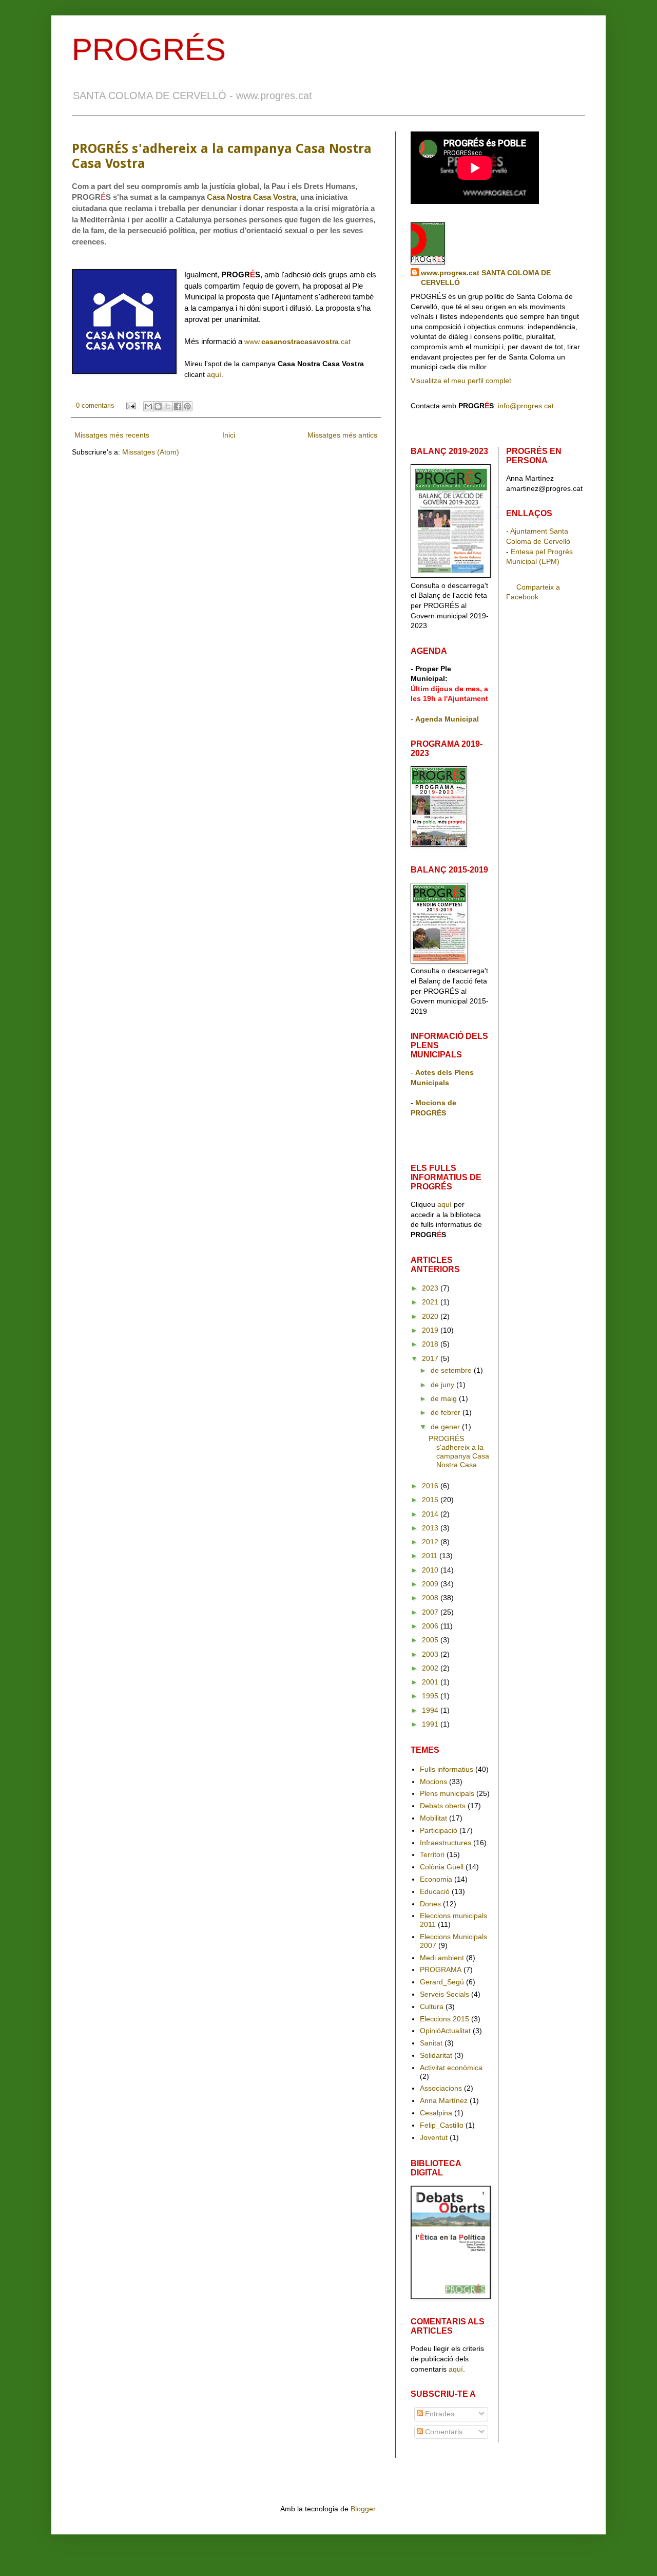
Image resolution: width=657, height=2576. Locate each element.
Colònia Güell (442, 1867)
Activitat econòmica (451, 2068)
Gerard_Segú (442, 1982)
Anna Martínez (444, 2100)
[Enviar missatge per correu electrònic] (130, 406)
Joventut (434, 2137)
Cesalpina (436, 2113)
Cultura (432, 2006)
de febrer (447, 1412)
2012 (431, 1542)
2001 (431, 1682)
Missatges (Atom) (151, 452)
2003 (431, 1654)
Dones (430, 1904)
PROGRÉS (149, 50)
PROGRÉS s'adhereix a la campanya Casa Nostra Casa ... (459, 1451)
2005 (431, 1640)
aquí (214, 374)
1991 (431, 1724)
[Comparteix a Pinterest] (187, 406)
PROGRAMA (441, 1969)
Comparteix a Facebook (533, 592)
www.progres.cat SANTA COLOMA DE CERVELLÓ (486, 278)
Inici (229, 435)
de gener (446, 1427)
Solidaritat (436, 2055)
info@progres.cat (526, 406)
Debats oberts (443, 1806)
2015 (431, 1500)
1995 (431, 1696)
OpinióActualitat (445, 2031)
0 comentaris (95, 406)
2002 (431, 1668)
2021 (431, 1302)
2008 (431, 1598)
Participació (439, 1830)
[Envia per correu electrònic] (148, 406)
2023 (431, 1288)
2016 (431, 1486)
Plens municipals (447, 1793)
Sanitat (431, 2043)
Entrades (439, 2414)
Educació (435, 1891)
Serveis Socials (445, 1994)
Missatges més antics (342, 435)
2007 (431, 1612)
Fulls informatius (447, 1769)
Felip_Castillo (442, 2125)
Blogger (363, 2509)
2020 (431, 1316)
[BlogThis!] (158, 406)
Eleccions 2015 (445, 2019)
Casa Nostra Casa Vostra (252, 197)
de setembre (452, 1370)
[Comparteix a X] (168, 406)
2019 (431, 1330)
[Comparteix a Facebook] (178, 406)
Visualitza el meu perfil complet (461, 381)
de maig (445, 1398)
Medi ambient (442, 1958)
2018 (431, 1344)
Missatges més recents (112, 435)
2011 (431, 1556)
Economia (436, 1879)
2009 (431, 1584)
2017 (431, 1358)
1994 (431, 1710)
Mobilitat (433, 1818)
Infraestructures (446, 1843)
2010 (431, 1570)
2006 (431, 1626)
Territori (432, 1854)
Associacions (441, 2088)
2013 (431, 1528)
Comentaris (443, 2432)
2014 (431, 1514)
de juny (443, 1385)
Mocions (433, 1782)
